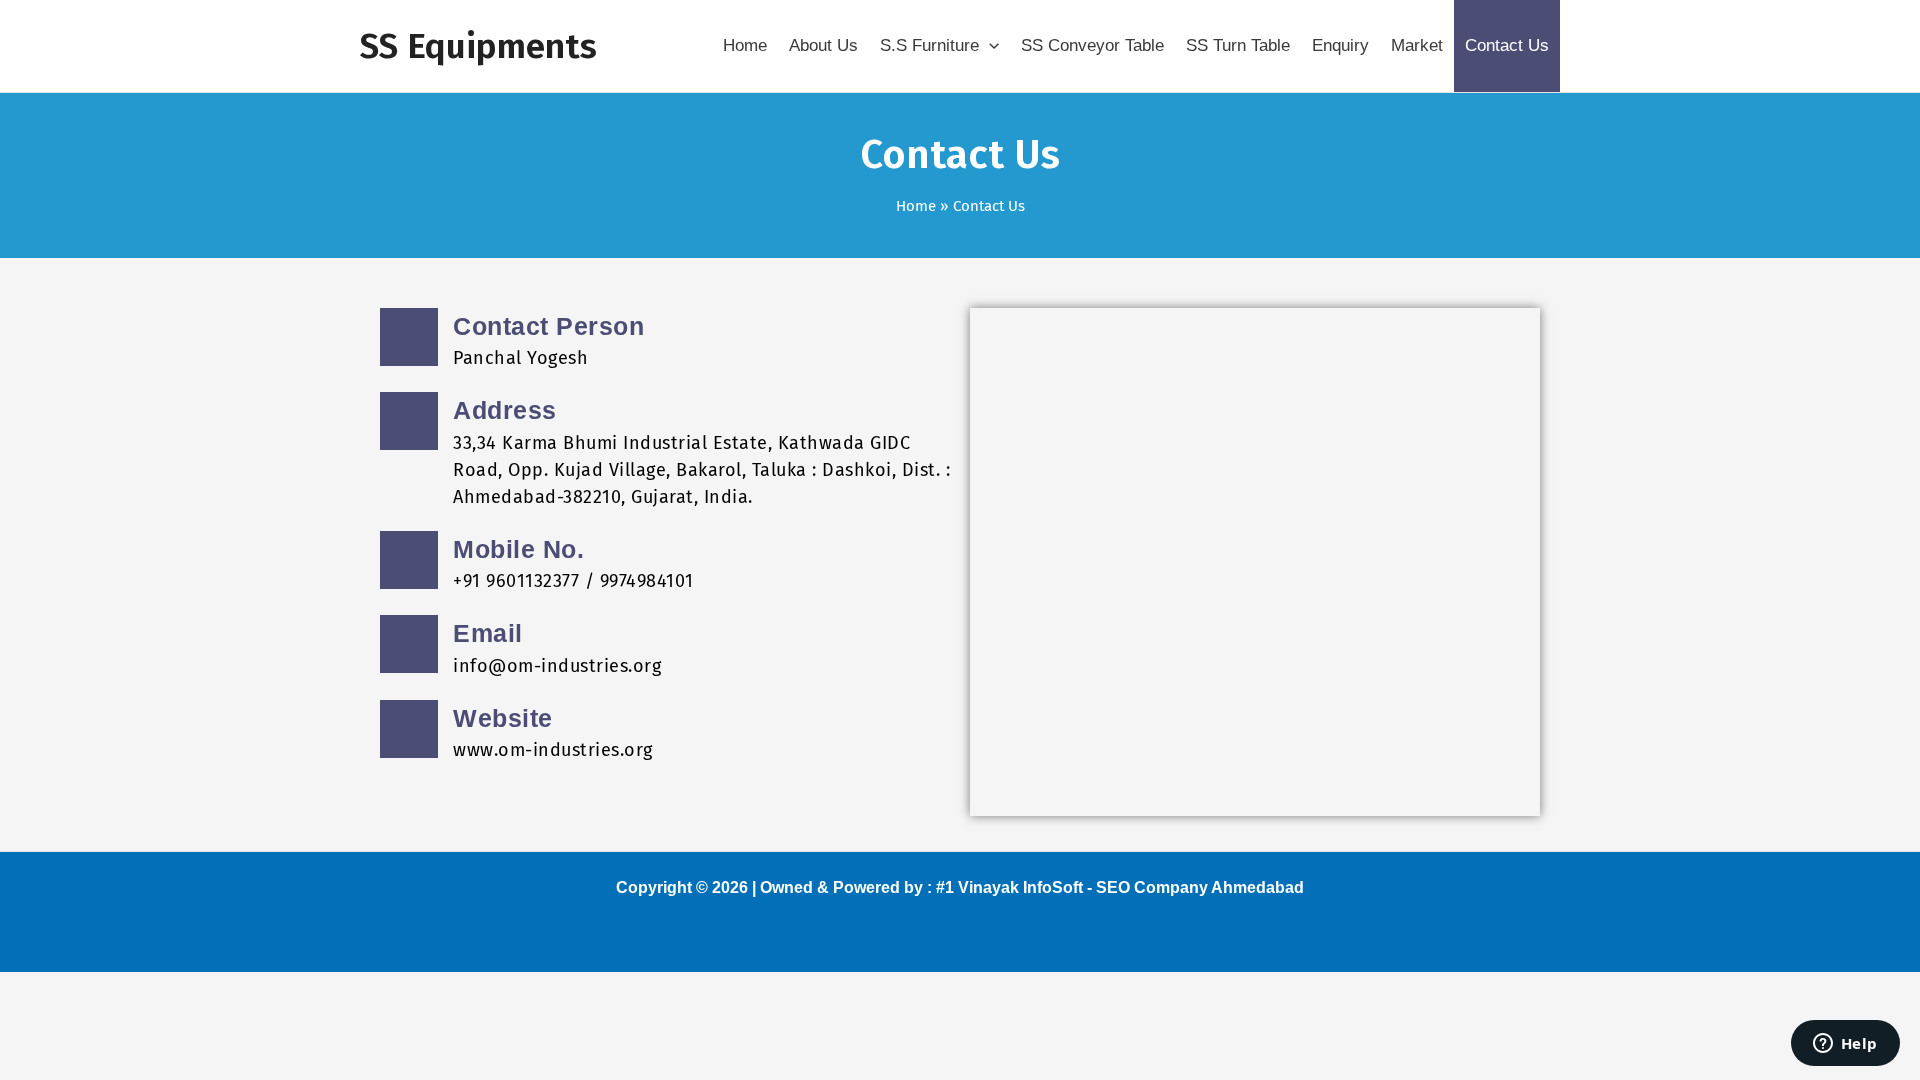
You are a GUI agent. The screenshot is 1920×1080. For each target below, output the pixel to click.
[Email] (409, 644)
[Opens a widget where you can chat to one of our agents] (1845, 1045)
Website (503, 718)
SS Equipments (478, 46)
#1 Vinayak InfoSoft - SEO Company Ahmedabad (1120, 887)
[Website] (409, 729)
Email (488, 633)
